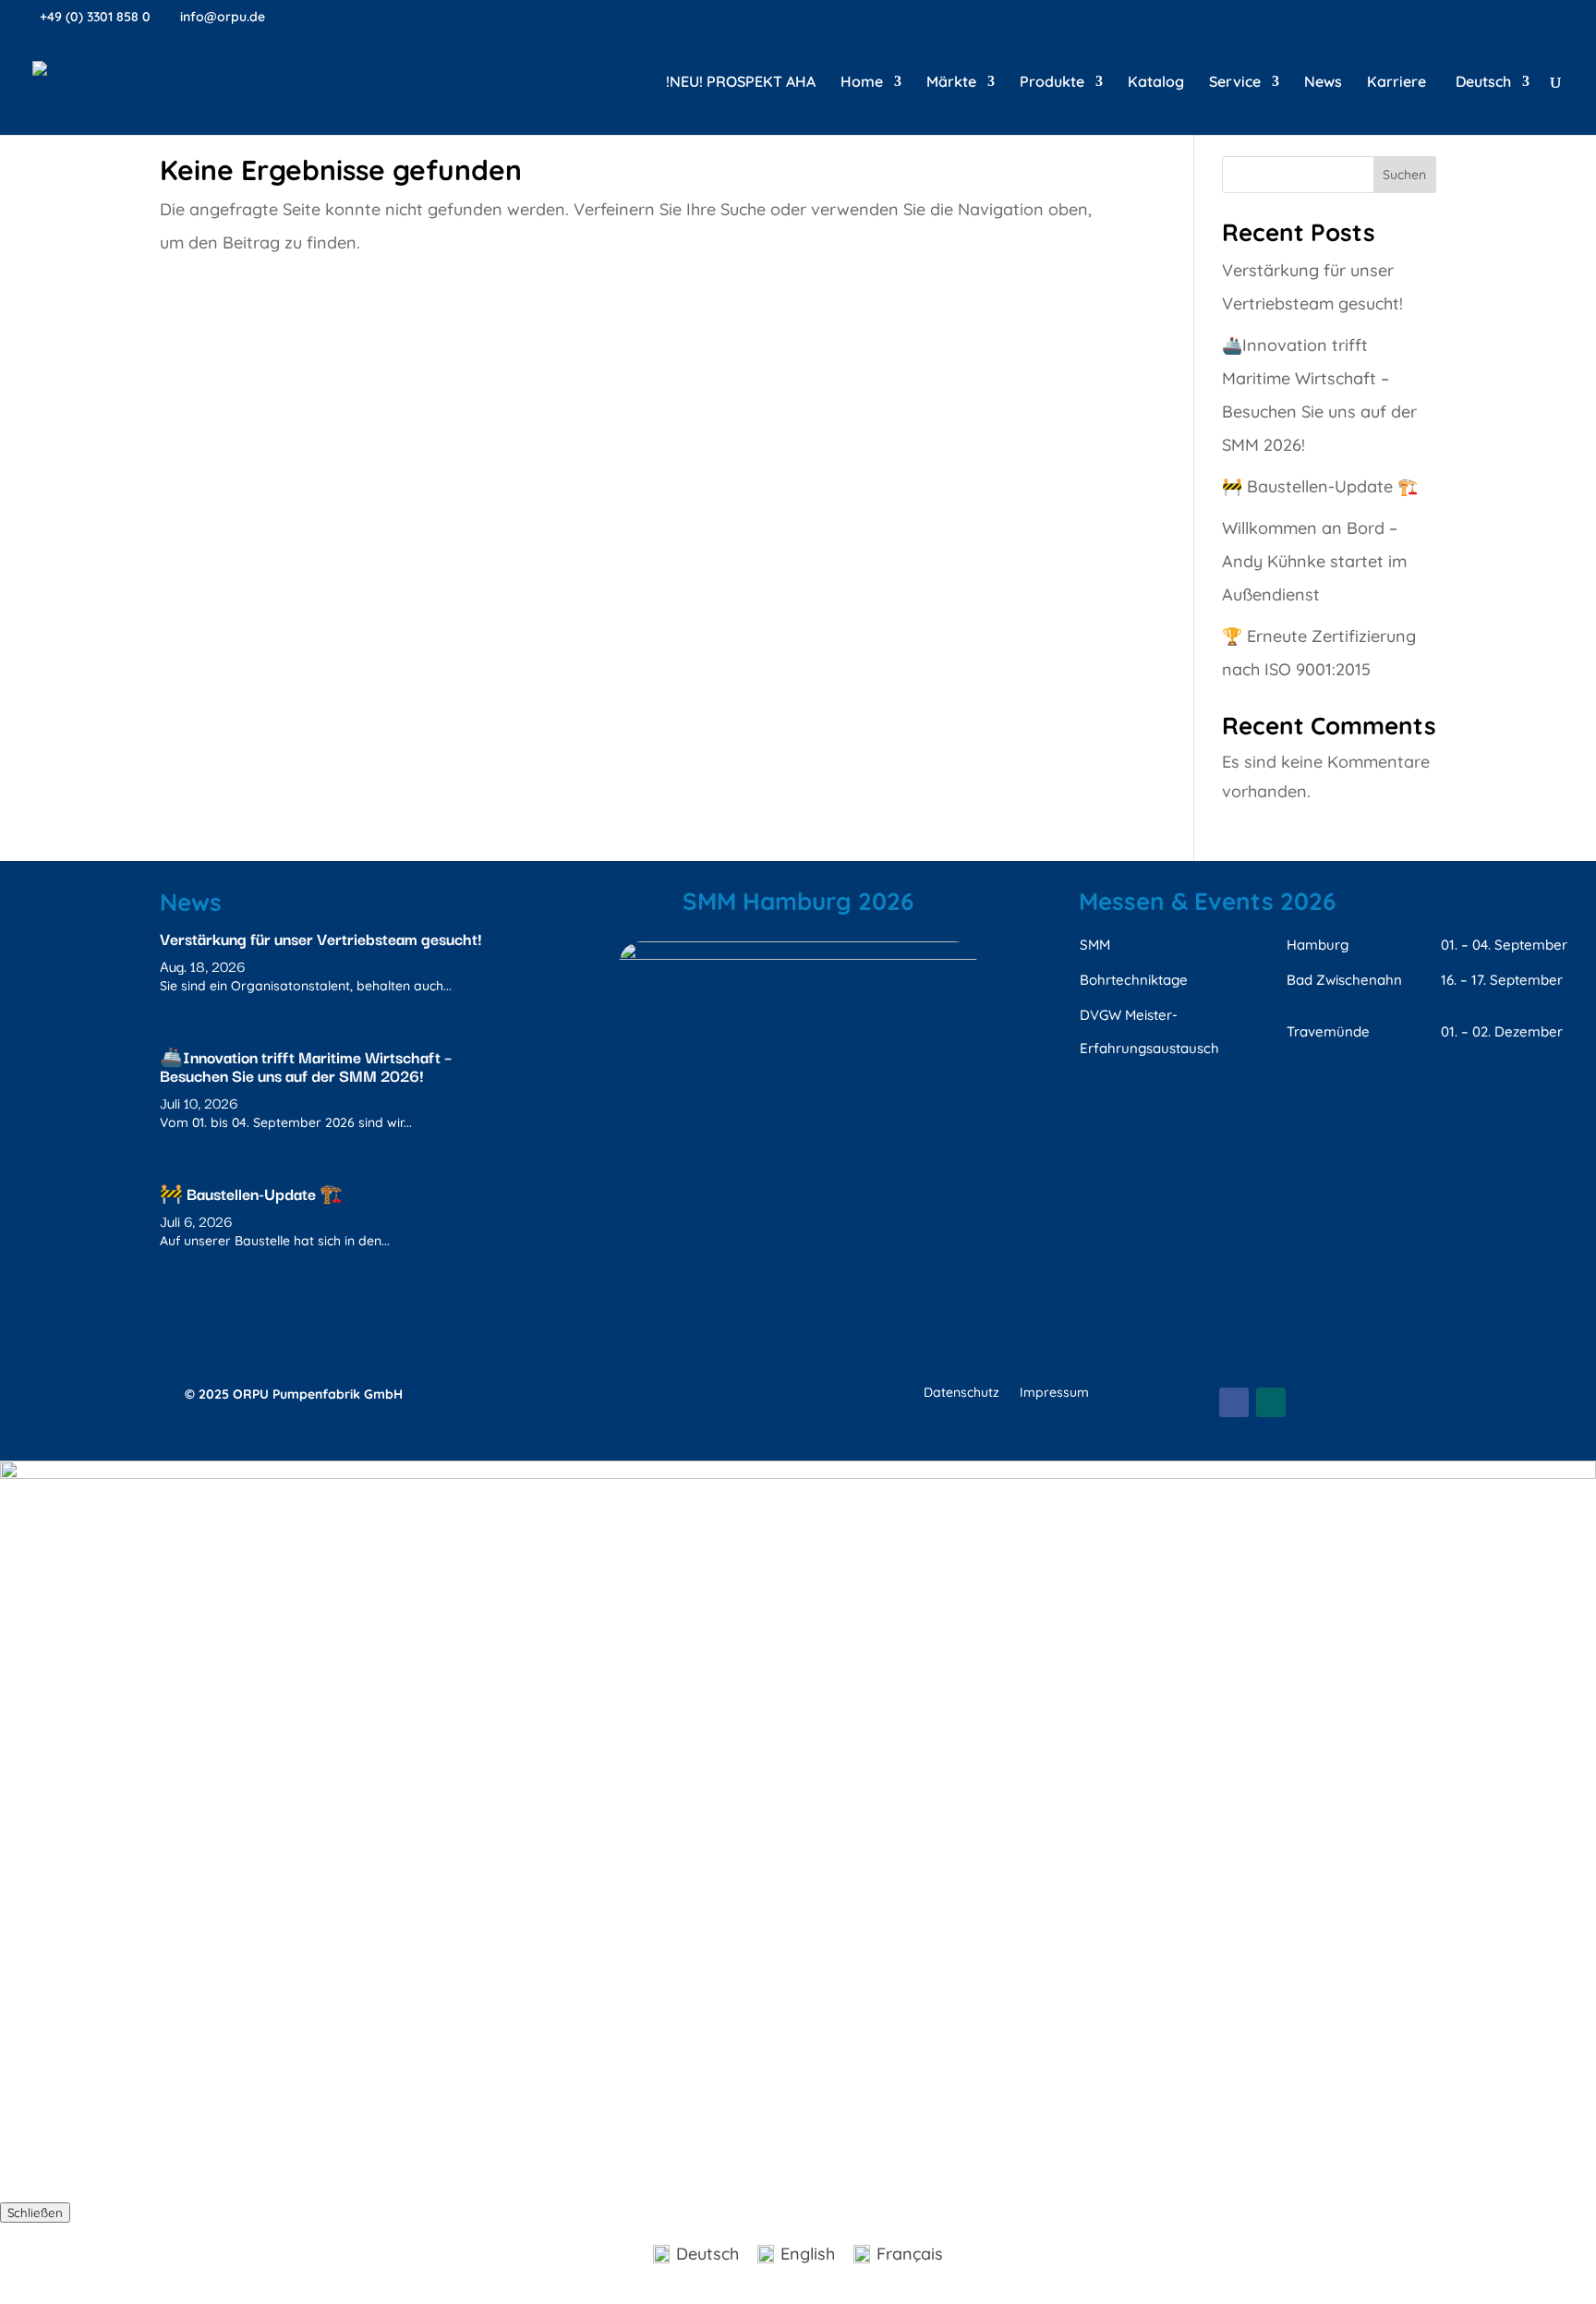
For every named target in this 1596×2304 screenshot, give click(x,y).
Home (862, 83)
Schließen (35, 2213)
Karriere (1396, 83)
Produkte (1052, 83)
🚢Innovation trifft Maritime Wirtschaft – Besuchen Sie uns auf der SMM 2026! (306, 1066)
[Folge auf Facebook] (1234, 1402)
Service (1235, 83)
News (1323, 83)
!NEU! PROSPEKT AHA (741, 83)
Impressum (1054, 1393)
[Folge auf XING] (1271, 1402)
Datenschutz (961, 1393)
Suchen (1404, 175)
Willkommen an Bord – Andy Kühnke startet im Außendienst (1314, 561)
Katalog (1156, 83)
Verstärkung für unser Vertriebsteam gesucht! (320, 938)
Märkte (951, 83)
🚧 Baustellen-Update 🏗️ (1320, 486)
